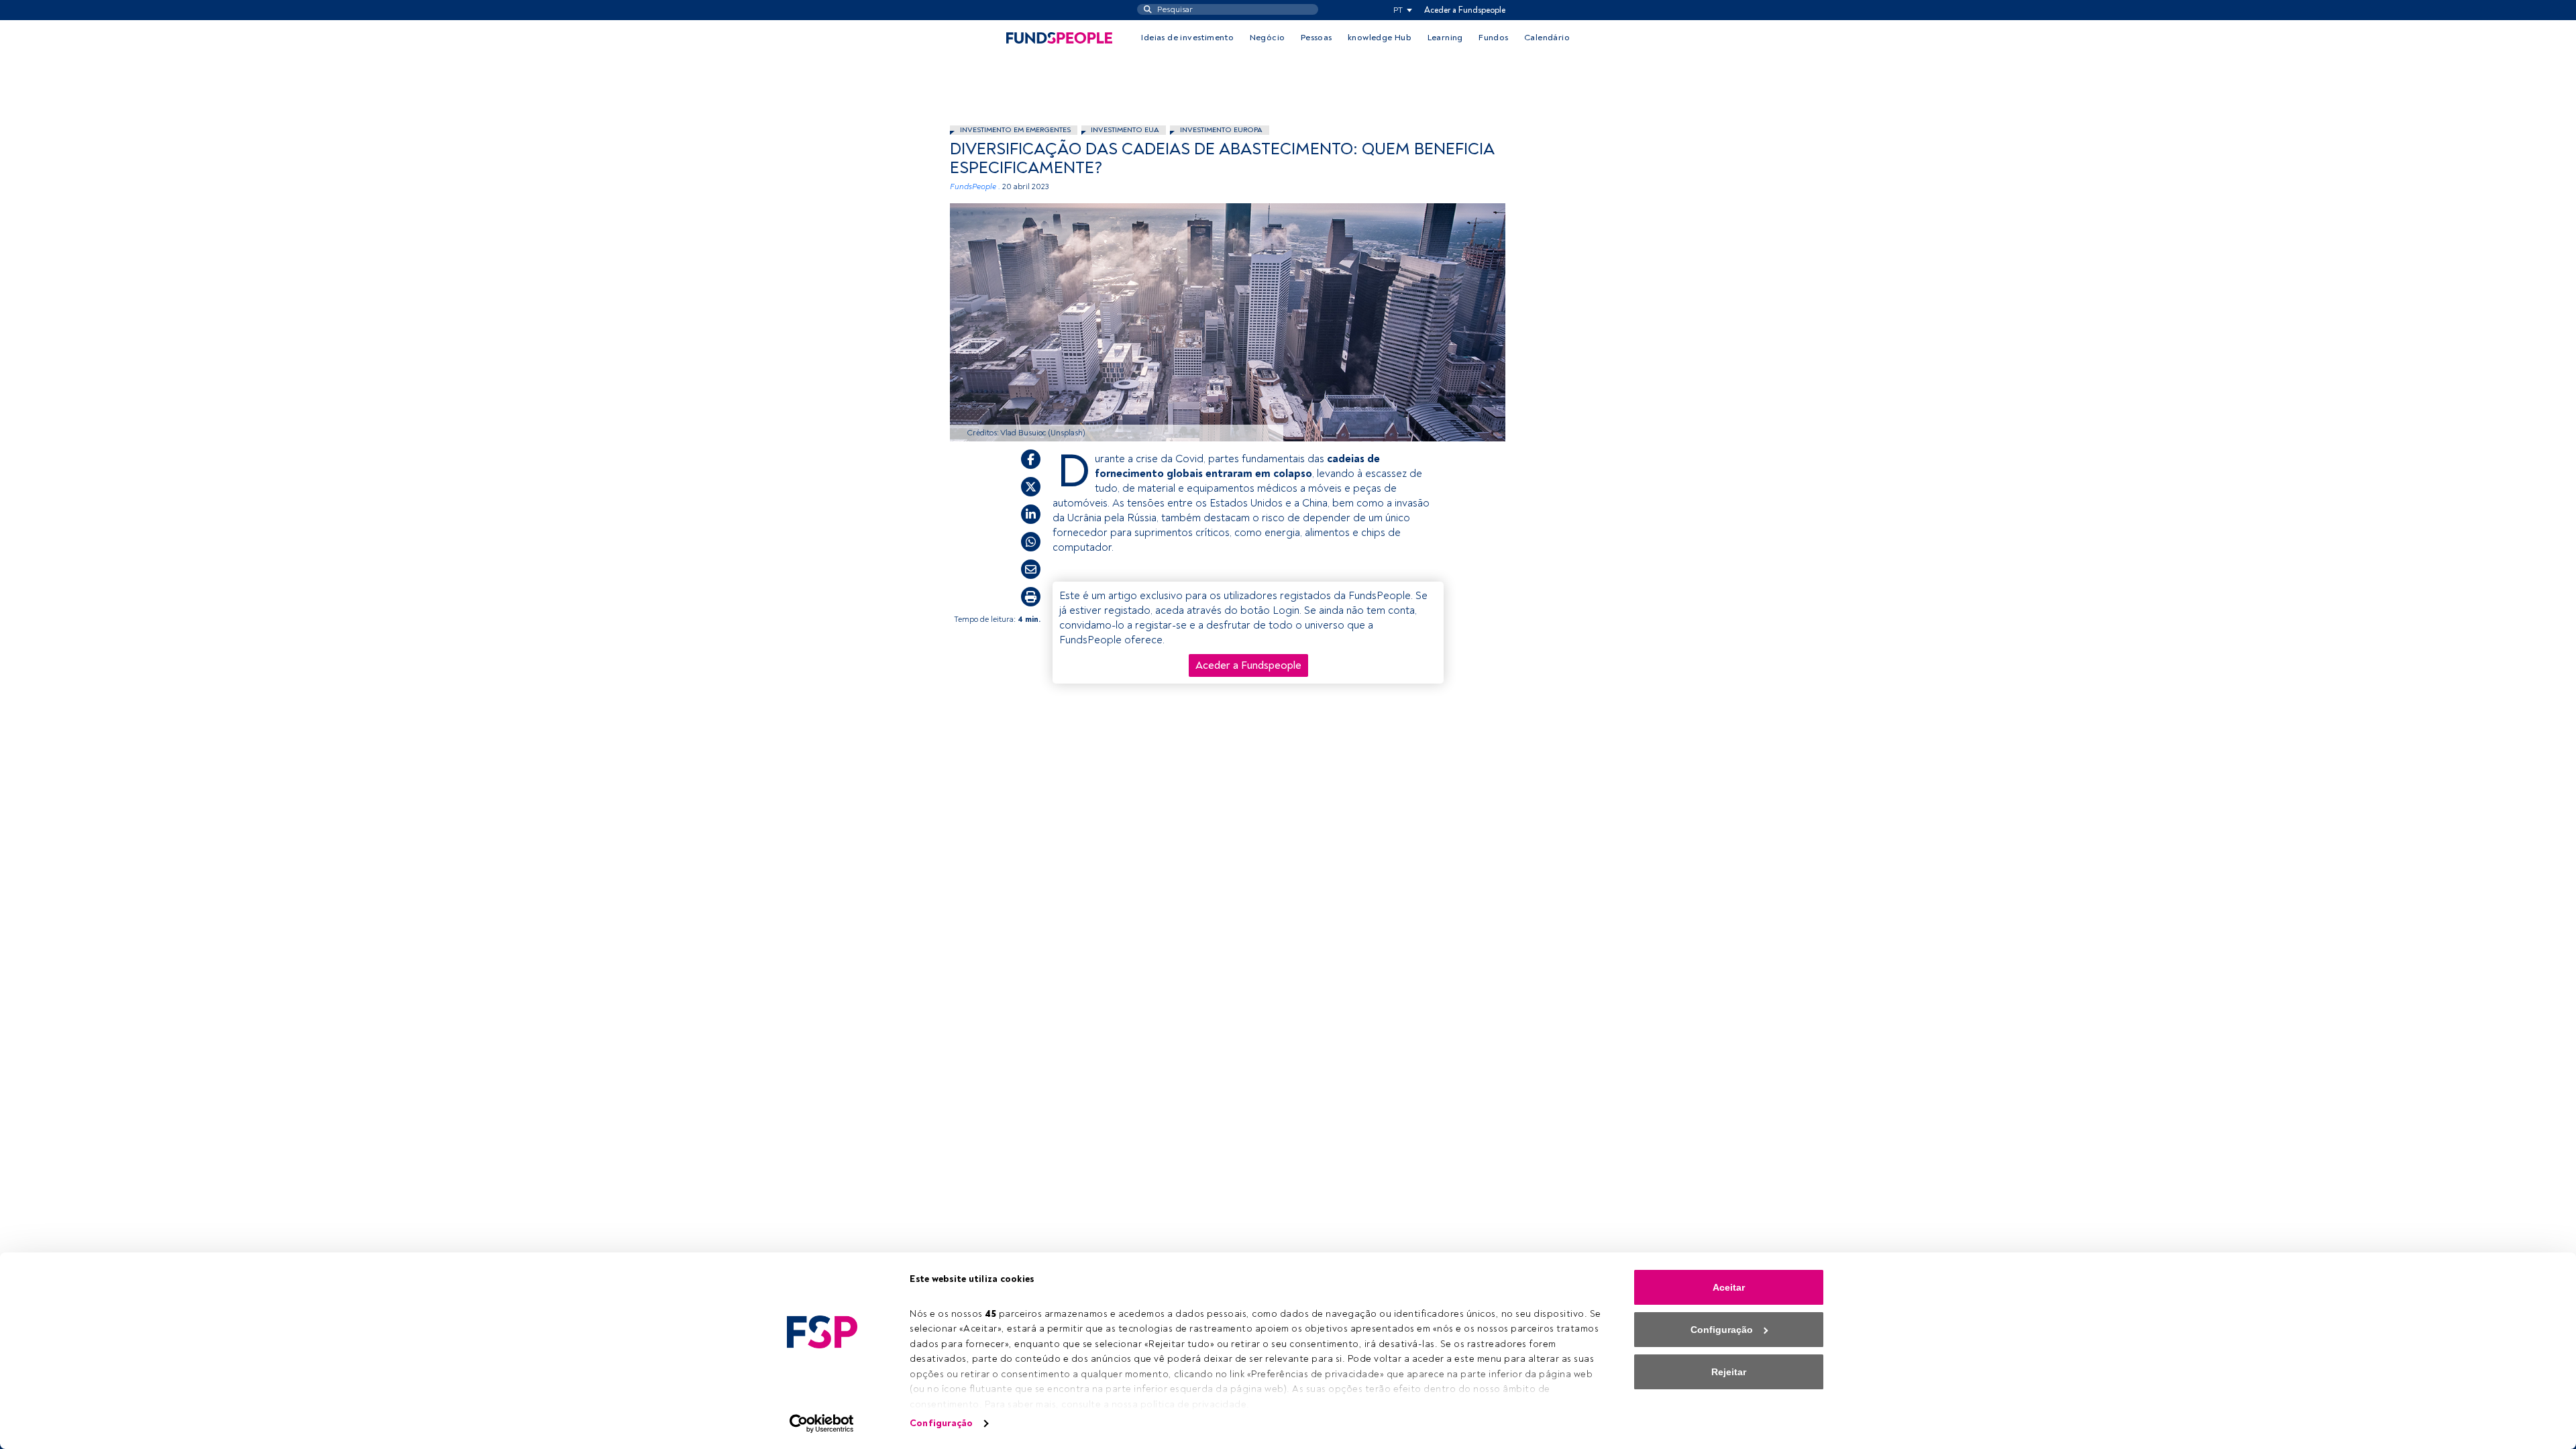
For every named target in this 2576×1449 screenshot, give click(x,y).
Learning (1445, 38)
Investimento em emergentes (1015, 130)
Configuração (941, 1423)
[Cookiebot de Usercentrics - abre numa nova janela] (822, 1424)
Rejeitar (1729, 1372)
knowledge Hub (1380, 38)
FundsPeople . (975, 187)
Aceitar (1729, 1287)
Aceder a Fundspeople (1465, 10)
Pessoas (1317, 38)
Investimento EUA (1125, 130)
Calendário (1547, 38)
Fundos (1493, 38)
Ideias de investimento (1187, 38)
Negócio (1268, 38)
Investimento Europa (1221, 130)
